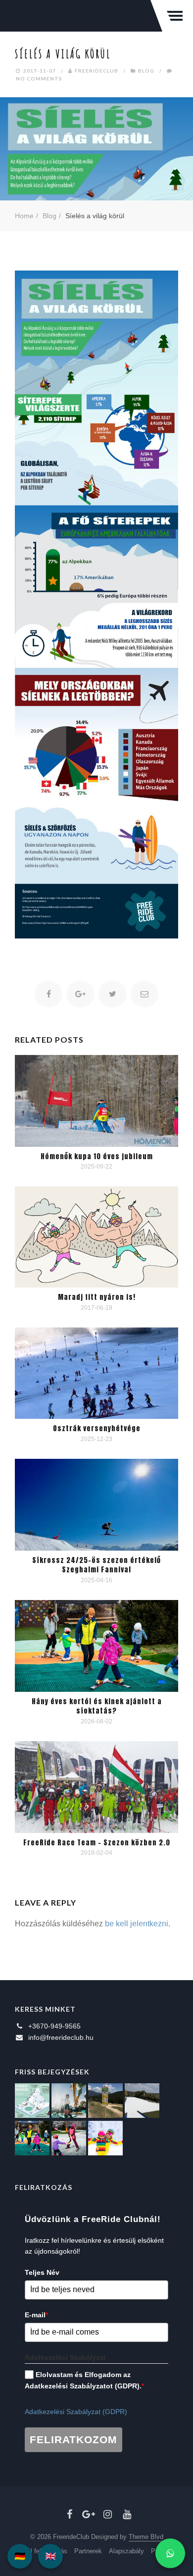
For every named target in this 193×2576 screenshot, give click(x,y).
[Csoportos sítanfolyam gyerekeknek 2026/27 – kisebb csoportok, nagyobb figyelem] (69, 2101)
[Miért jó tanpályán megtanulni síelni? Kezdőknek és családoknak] (105, 2138)
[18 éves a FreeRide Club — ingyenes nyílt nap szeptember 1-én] (142, 2101)
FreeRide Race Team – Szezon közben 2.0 (97, 1843)
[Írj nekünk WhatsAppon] (170, 2553)
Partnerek (88, 2551)
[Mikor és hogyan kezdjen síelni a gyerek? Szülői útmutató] (69, 2138)
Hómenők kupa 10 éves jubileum (97, 1156)
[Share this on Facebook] (49, 994)
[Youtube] (127, 2514)
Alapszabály (126, 2551)
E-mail (36, 2315)
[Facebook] (69, 2514)
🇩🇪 (20, 2556)
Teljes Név (42, 2272)
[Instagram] (108, 2514)
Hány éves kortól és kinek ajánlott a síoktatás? (97, 1706)
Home (24, 216)
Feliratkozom (73, 2439)
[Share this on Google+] (80, 994)
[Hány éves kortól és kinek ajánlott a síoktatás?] (32, 2138)
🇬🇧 (50, 2556)
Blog (146, 71)
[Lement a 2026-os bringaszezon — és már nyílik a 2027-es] (105, 2101)
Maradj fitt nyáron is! (97, 1297)
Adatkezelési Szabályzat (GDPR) (76, 2412)
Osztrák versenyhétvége (97, 1428)
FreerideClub (96, 71)
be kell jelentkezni (137, 1924)
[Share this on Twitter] (113, 994)
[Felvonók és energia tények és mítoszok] (32, 2101)
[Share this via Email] (145, 994)
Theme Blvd (146, 2537)
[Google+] (89, 2514)
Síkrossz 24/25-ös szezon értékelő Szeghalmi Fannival (96, 1565)
